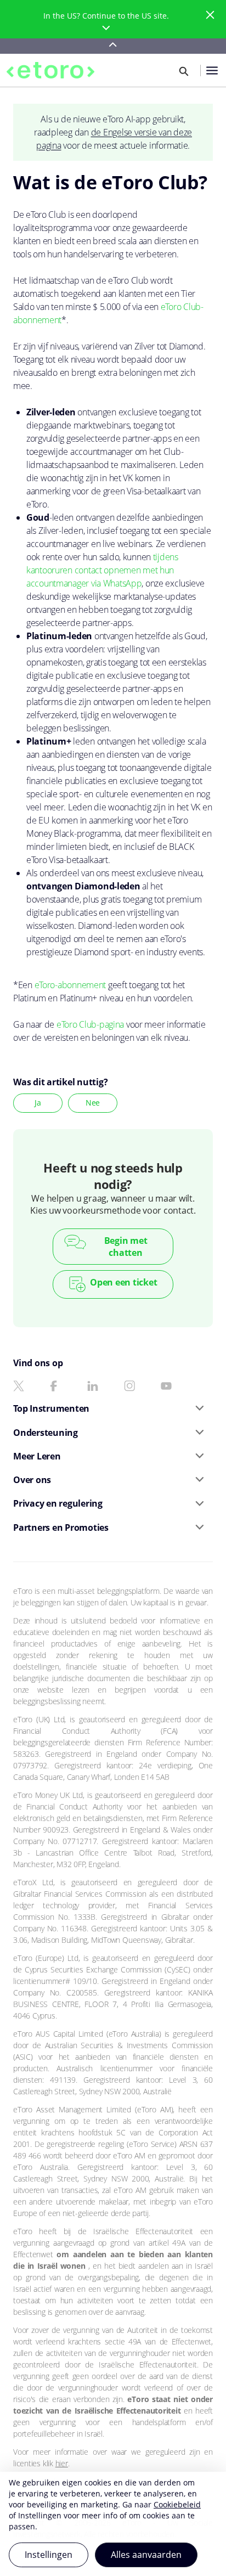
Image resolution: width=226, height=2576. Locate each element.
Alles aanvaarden (146, 2555)
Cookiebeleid (177, 2504)
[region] (113, 2524)
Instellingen (49, 2555)
